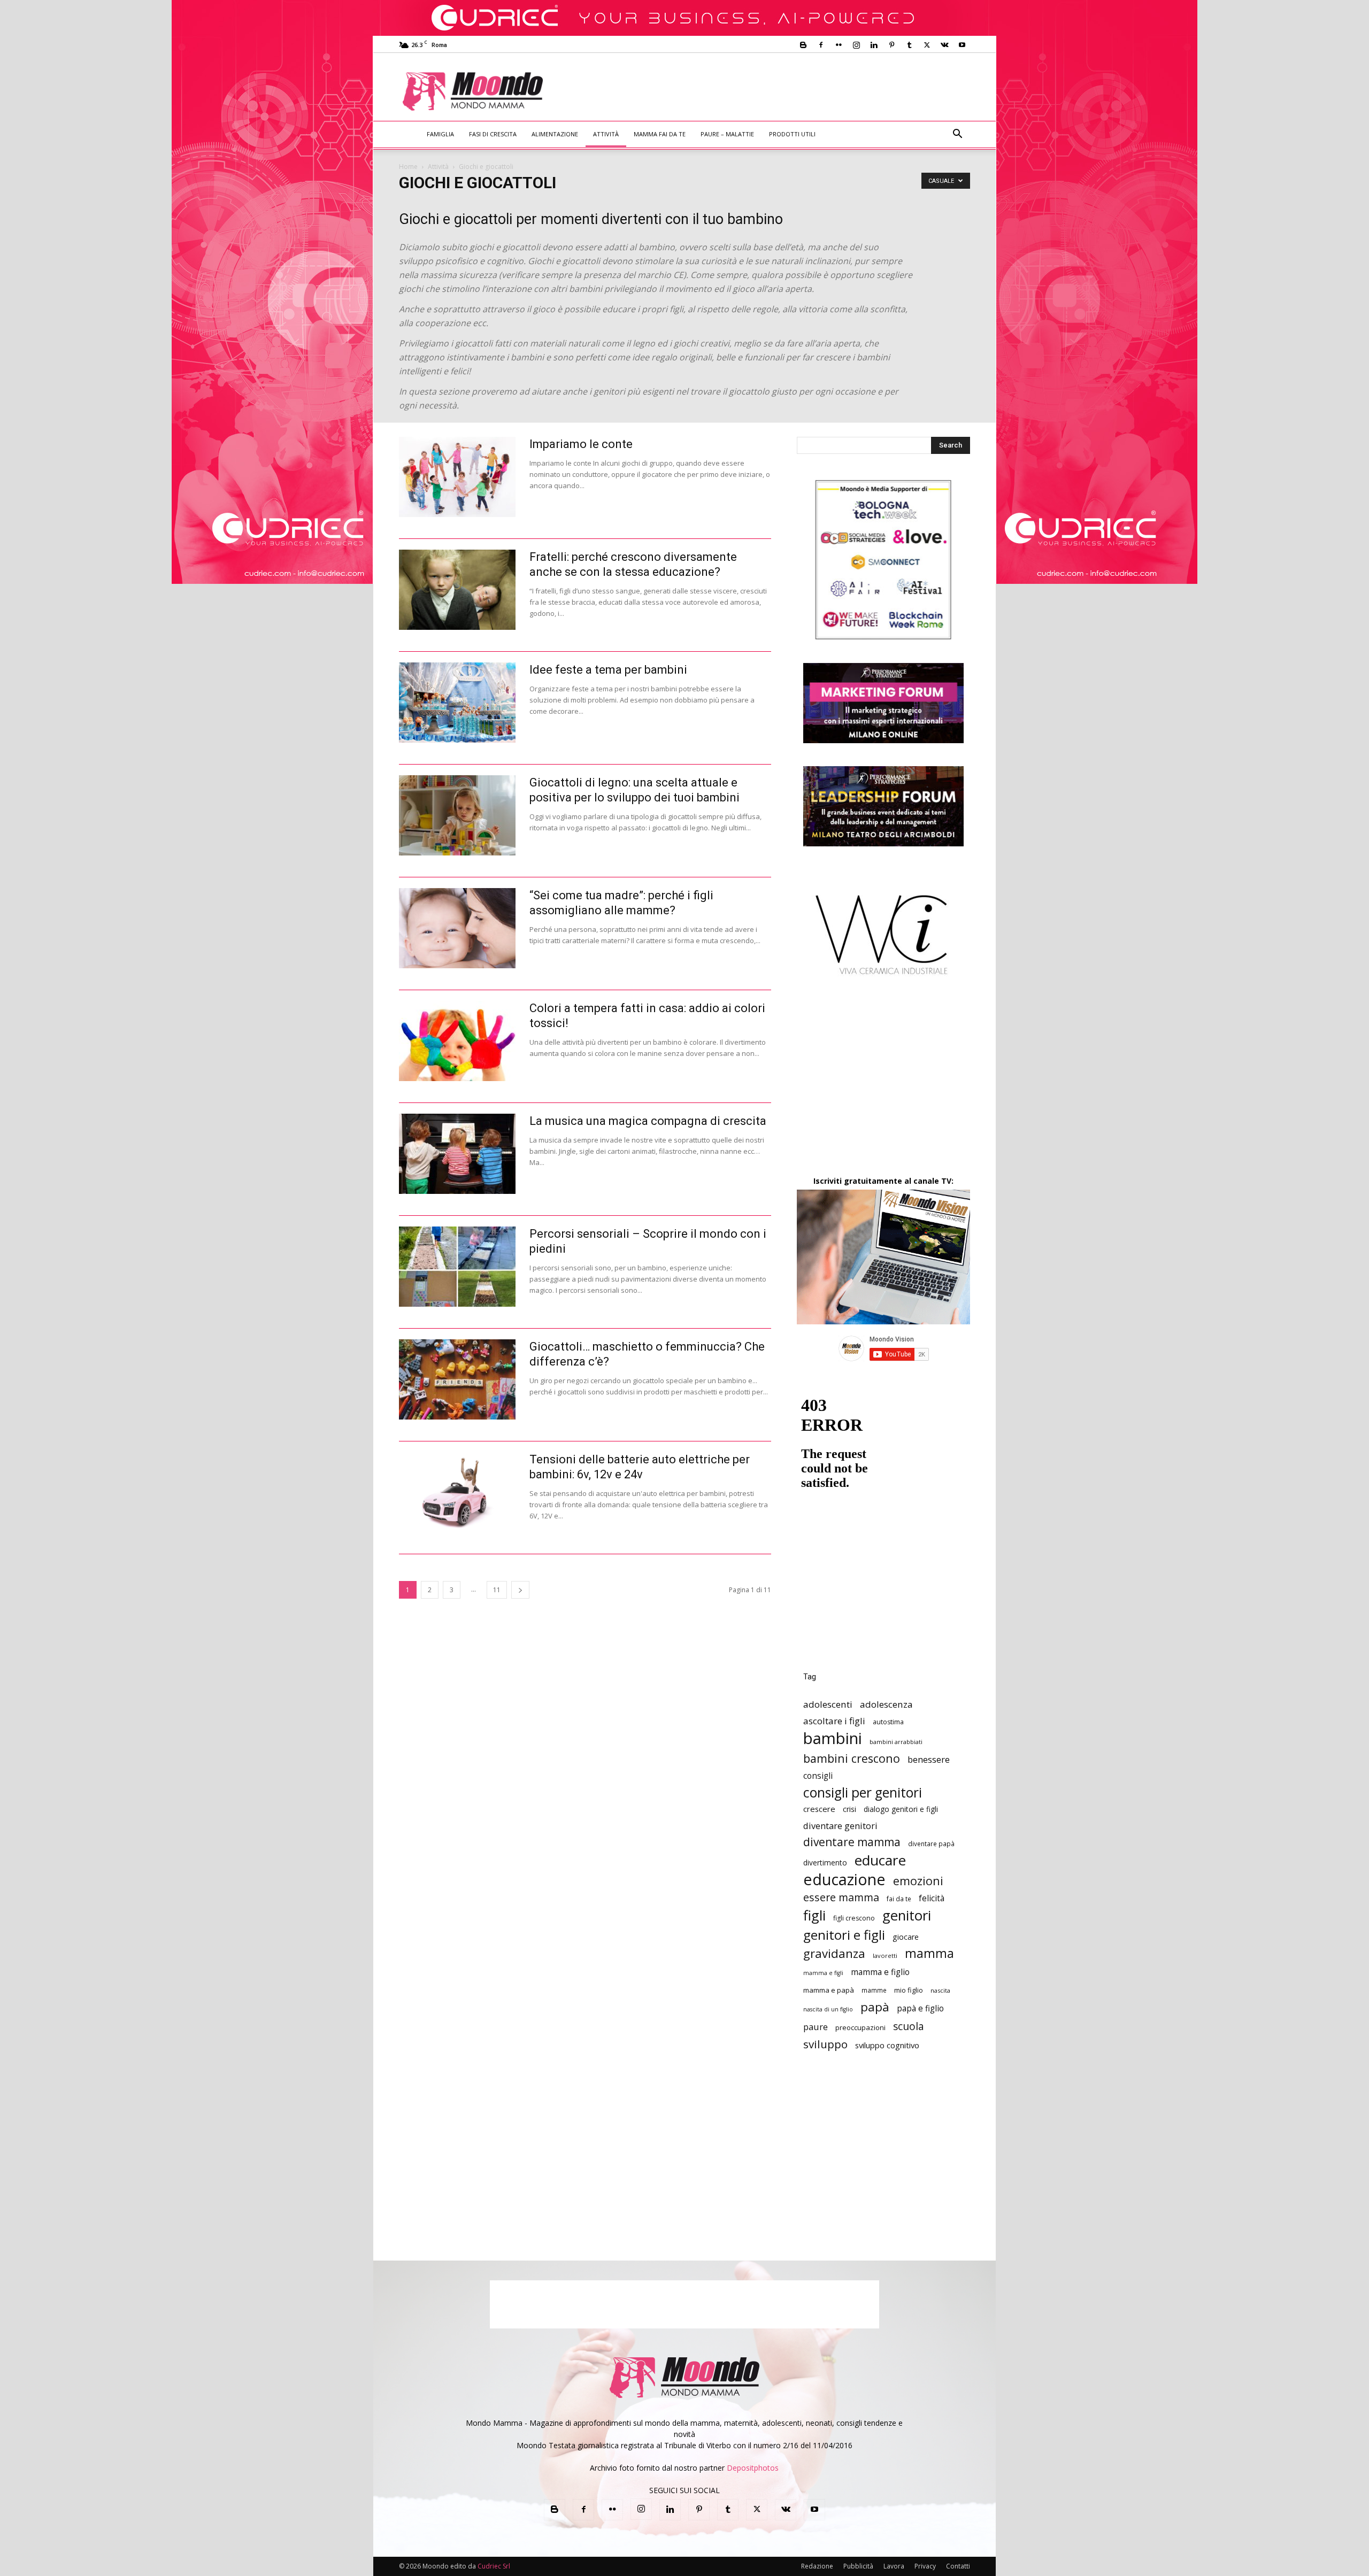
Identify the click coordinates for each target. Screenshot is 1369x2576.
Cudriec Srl (493, 2566)
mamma (929, 1953)
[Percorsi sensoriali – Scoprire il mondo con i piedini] (457, 1267)
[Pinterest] (891, 45)
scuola (909, 2026)
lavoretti (885, 1956)
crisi (849, 1809)
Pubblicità (858, 2566)
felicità (932, 1898)
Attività (606, 134)
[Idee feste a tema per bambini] (457, 703)
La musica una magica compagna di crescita (648, 1121)
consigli (818, 1776)
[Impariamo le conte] (457, 477)
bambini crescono (852, 1758)
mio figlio (909, 1990)
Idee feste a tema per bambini (608, 670)
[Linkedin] (874, 45)
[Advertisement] (773, 92)
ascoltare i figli (834, 1721)
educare (880, 1860)
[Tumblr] (909, 45)
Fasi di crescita (493, 134)
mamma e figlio (880, 1972)
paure (816, 2027)
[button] (957, 135)
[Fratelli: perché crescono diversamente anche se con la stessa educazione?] (457, 590)
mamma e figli (823, 1973)
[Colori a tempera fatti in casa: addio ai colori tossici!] (457, 1041)
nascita (940, 1990)
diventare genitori (840, 1826)
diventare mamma (852, 1842)
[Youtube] (962, 45)
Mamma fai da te (660, 134)
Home (408, 167)
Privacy (925, 2566)
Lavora (894, 2566)
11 (497, 1590)
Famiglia (440, 134)
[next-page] (520, 1590)
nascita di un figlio (828, 2009)
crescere (819, 1809)
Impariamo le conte (581, 444)
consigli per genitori (863, 1792)
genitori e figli (844, 1935)
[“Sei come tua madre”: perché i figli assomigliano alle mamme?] (457, 928)
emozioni (918, 1881)
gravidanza (834, 1953)
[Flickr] (839, 45)
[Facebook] (821, 45)
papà (875, 2007)
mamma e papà (829, 1990)
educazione (844, 1879)
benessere (929, 1759)
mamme (874, 1990)
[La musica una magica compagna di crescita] (457, 1154)
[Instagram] (856, 45)
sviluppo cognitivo (887, 2045)
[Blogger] (803, 45)
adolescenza (886, 1704)
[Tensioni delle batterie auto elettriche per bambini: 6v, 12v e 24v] (457, 1492)
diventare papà (931, 1844)
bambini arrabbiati (896, 1742)
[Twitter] (927, 45)
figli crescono (854, 1918)
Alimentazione (555, 134)
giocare (906, 1937)
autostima (888, 1722)
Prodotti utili (792, 134)
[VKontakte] (944, 45)
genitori (907, 1915)
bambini (833, 1738)
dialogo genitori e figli (901, 1809)
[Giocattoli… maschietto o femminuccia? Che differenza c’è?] (457, 1379)
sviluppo (825, 2044)
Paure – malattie (727, 134)
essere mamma (841, 1897)
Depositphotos (753, 2468)
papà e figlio (920, 2008)
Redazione (817, 2566)
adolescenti (828, 1704)
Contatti (958, 2566)
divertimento (825, 1862)
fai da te (899, 1899)
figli (814, 1915)
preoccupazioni (860, 2027)
